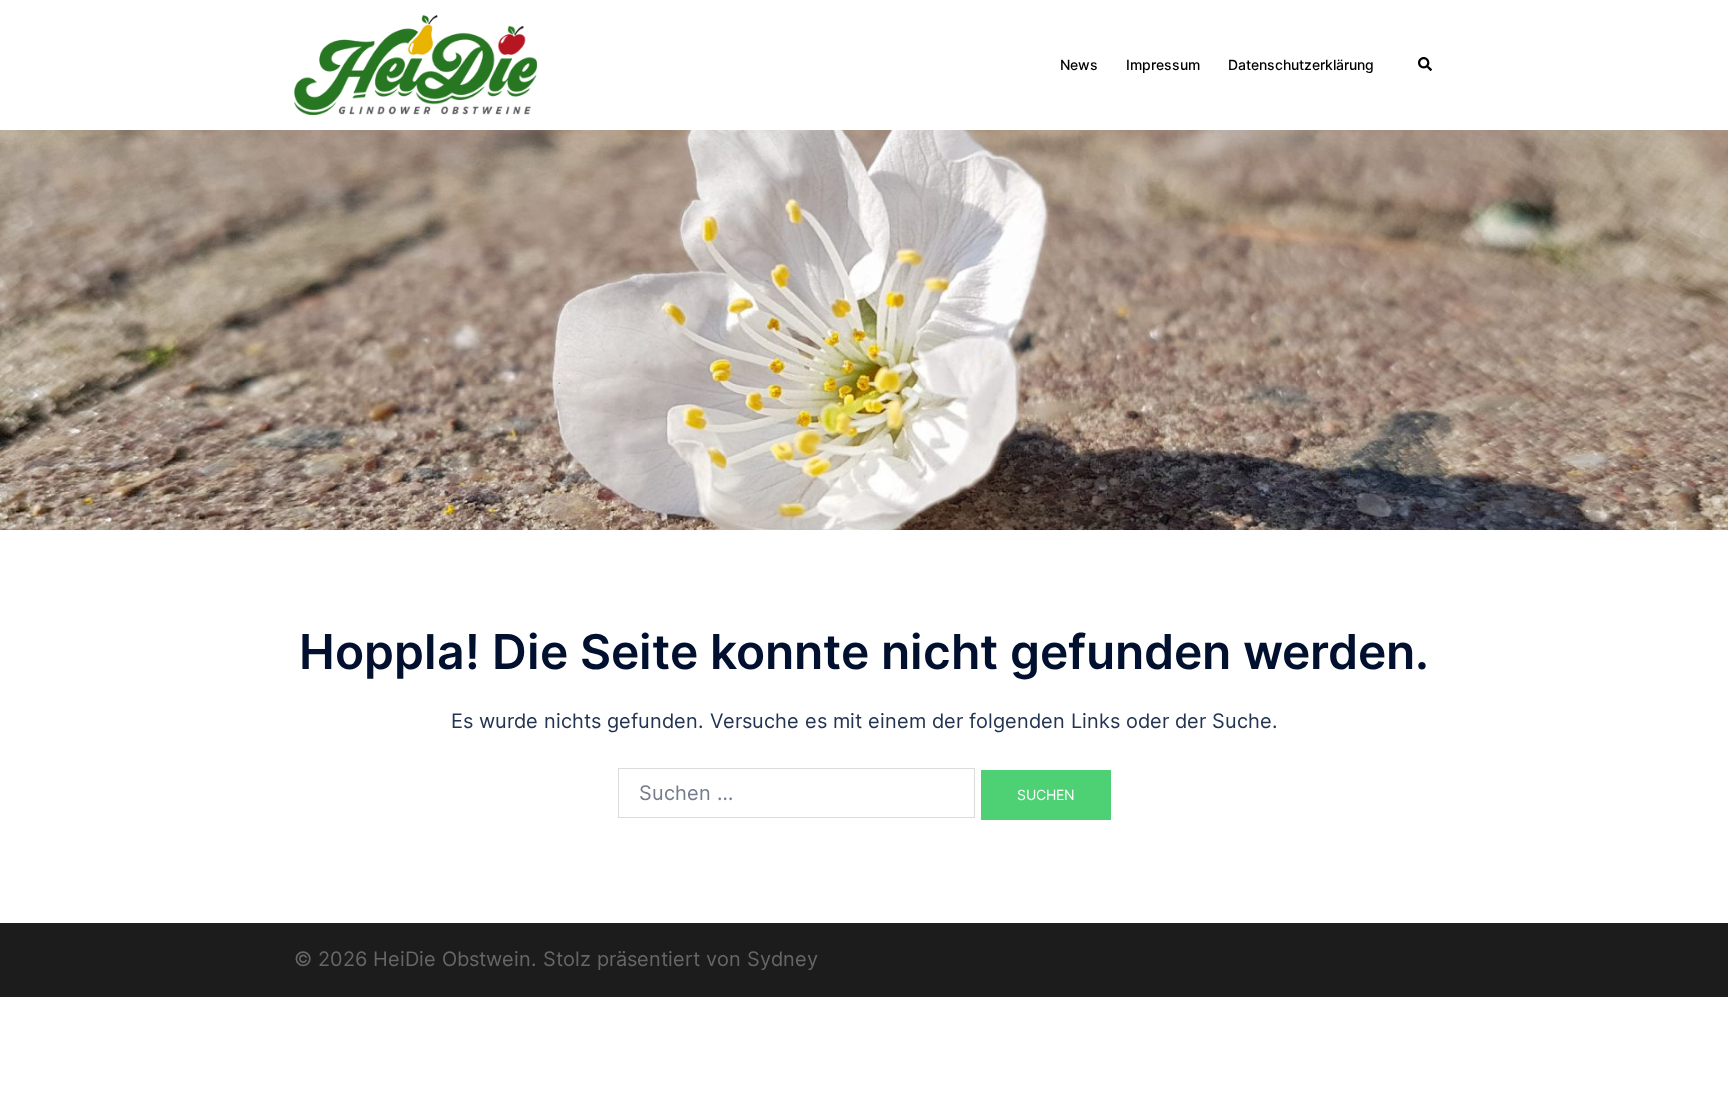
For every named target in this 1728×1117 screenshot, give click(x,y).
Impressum (1163, 64)
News (1079, 64)
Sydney (782, 959)
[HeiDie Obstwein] (415, 63)
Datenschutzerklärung (1301, 64)
